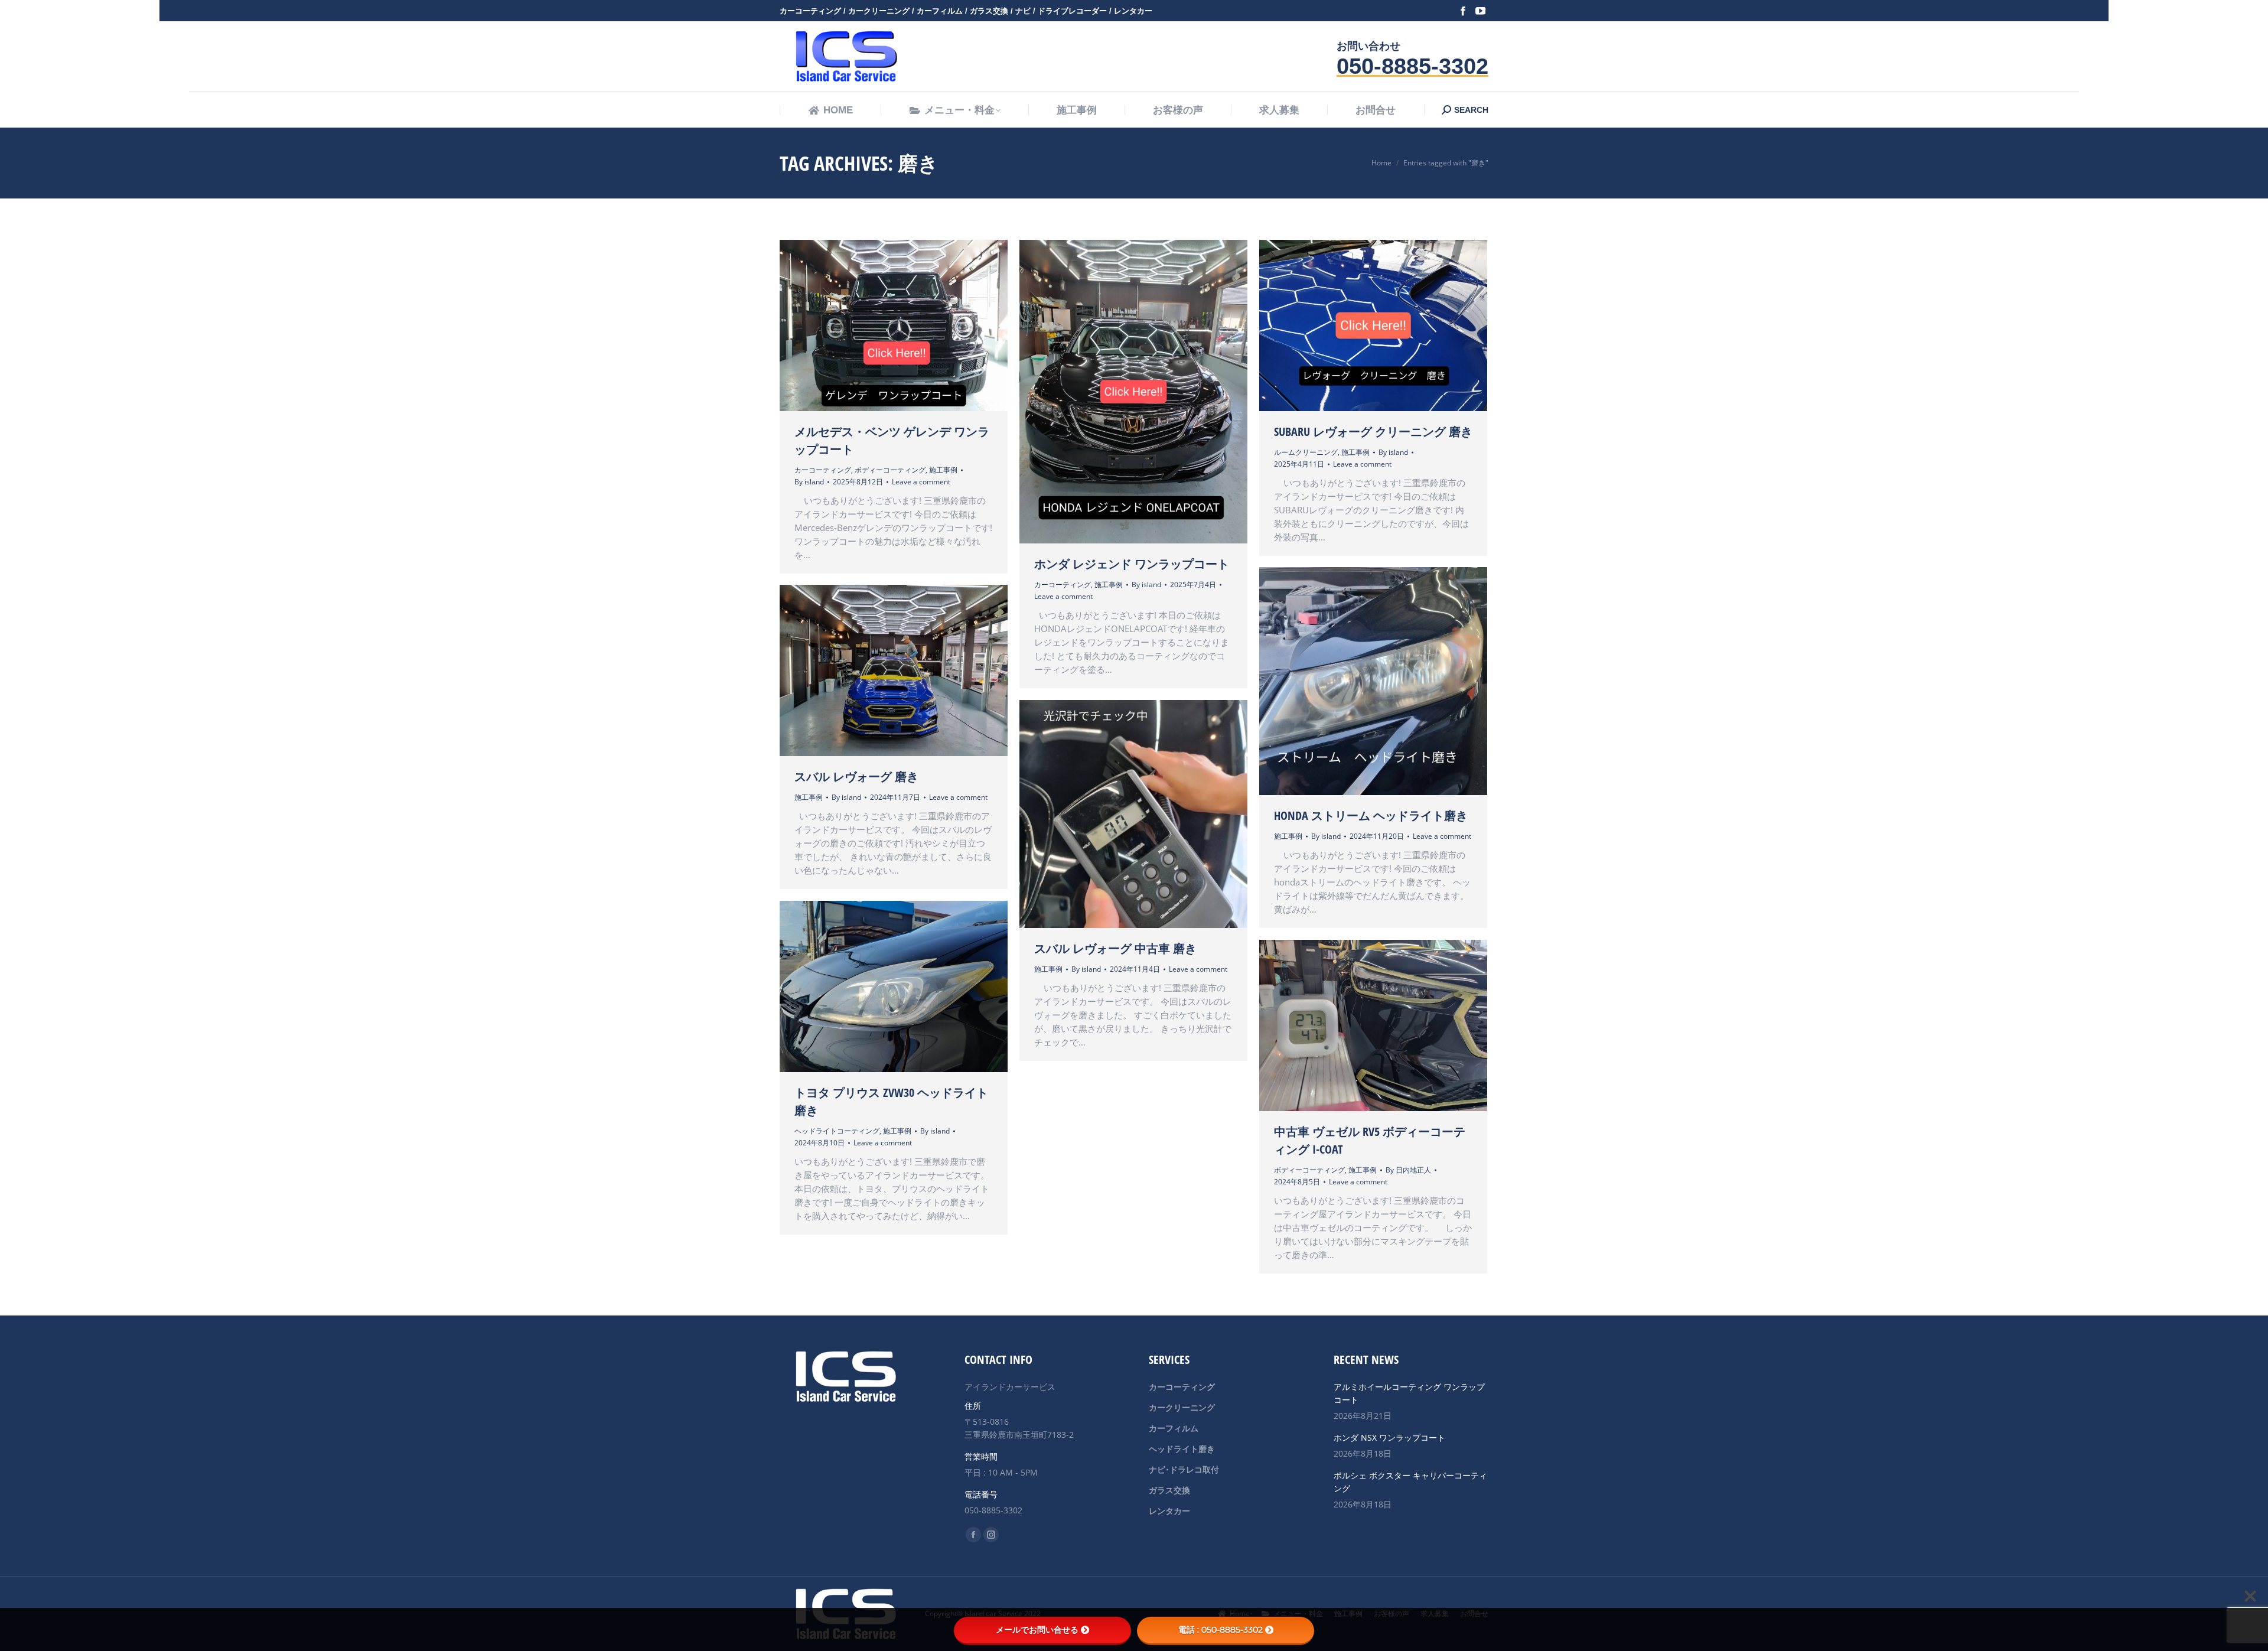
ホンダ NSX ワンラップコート (1389, 1437)
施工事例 (943, 470)
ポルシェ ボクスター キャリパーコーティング (1410, 1482)
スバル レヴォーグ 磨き (856, 776)
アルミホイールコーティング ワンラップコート (1409, 1393)
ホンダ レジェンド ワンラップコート (1132, 564)
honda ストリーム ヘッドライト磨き (1371, 815)
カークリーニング (1182, 1407)
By (809, 482)
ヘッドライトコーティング (837, 1131)
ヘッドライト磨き (1182, 1449)
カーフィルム (1174, 1428)
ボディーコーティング (890, 470)
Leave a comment (921, 482)
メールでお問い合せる (1037, 1630)
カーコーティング (823, 470)
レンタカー (1169, 1511)
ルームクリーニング (1306, 452)
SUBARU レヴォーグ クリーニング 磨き (1373, 432)
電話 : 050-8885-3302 (1221, 1630)
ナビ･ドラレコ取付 (1184, 1469)
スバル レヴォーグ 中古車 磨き (1115, 948)
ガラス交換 (1169, 1490)
